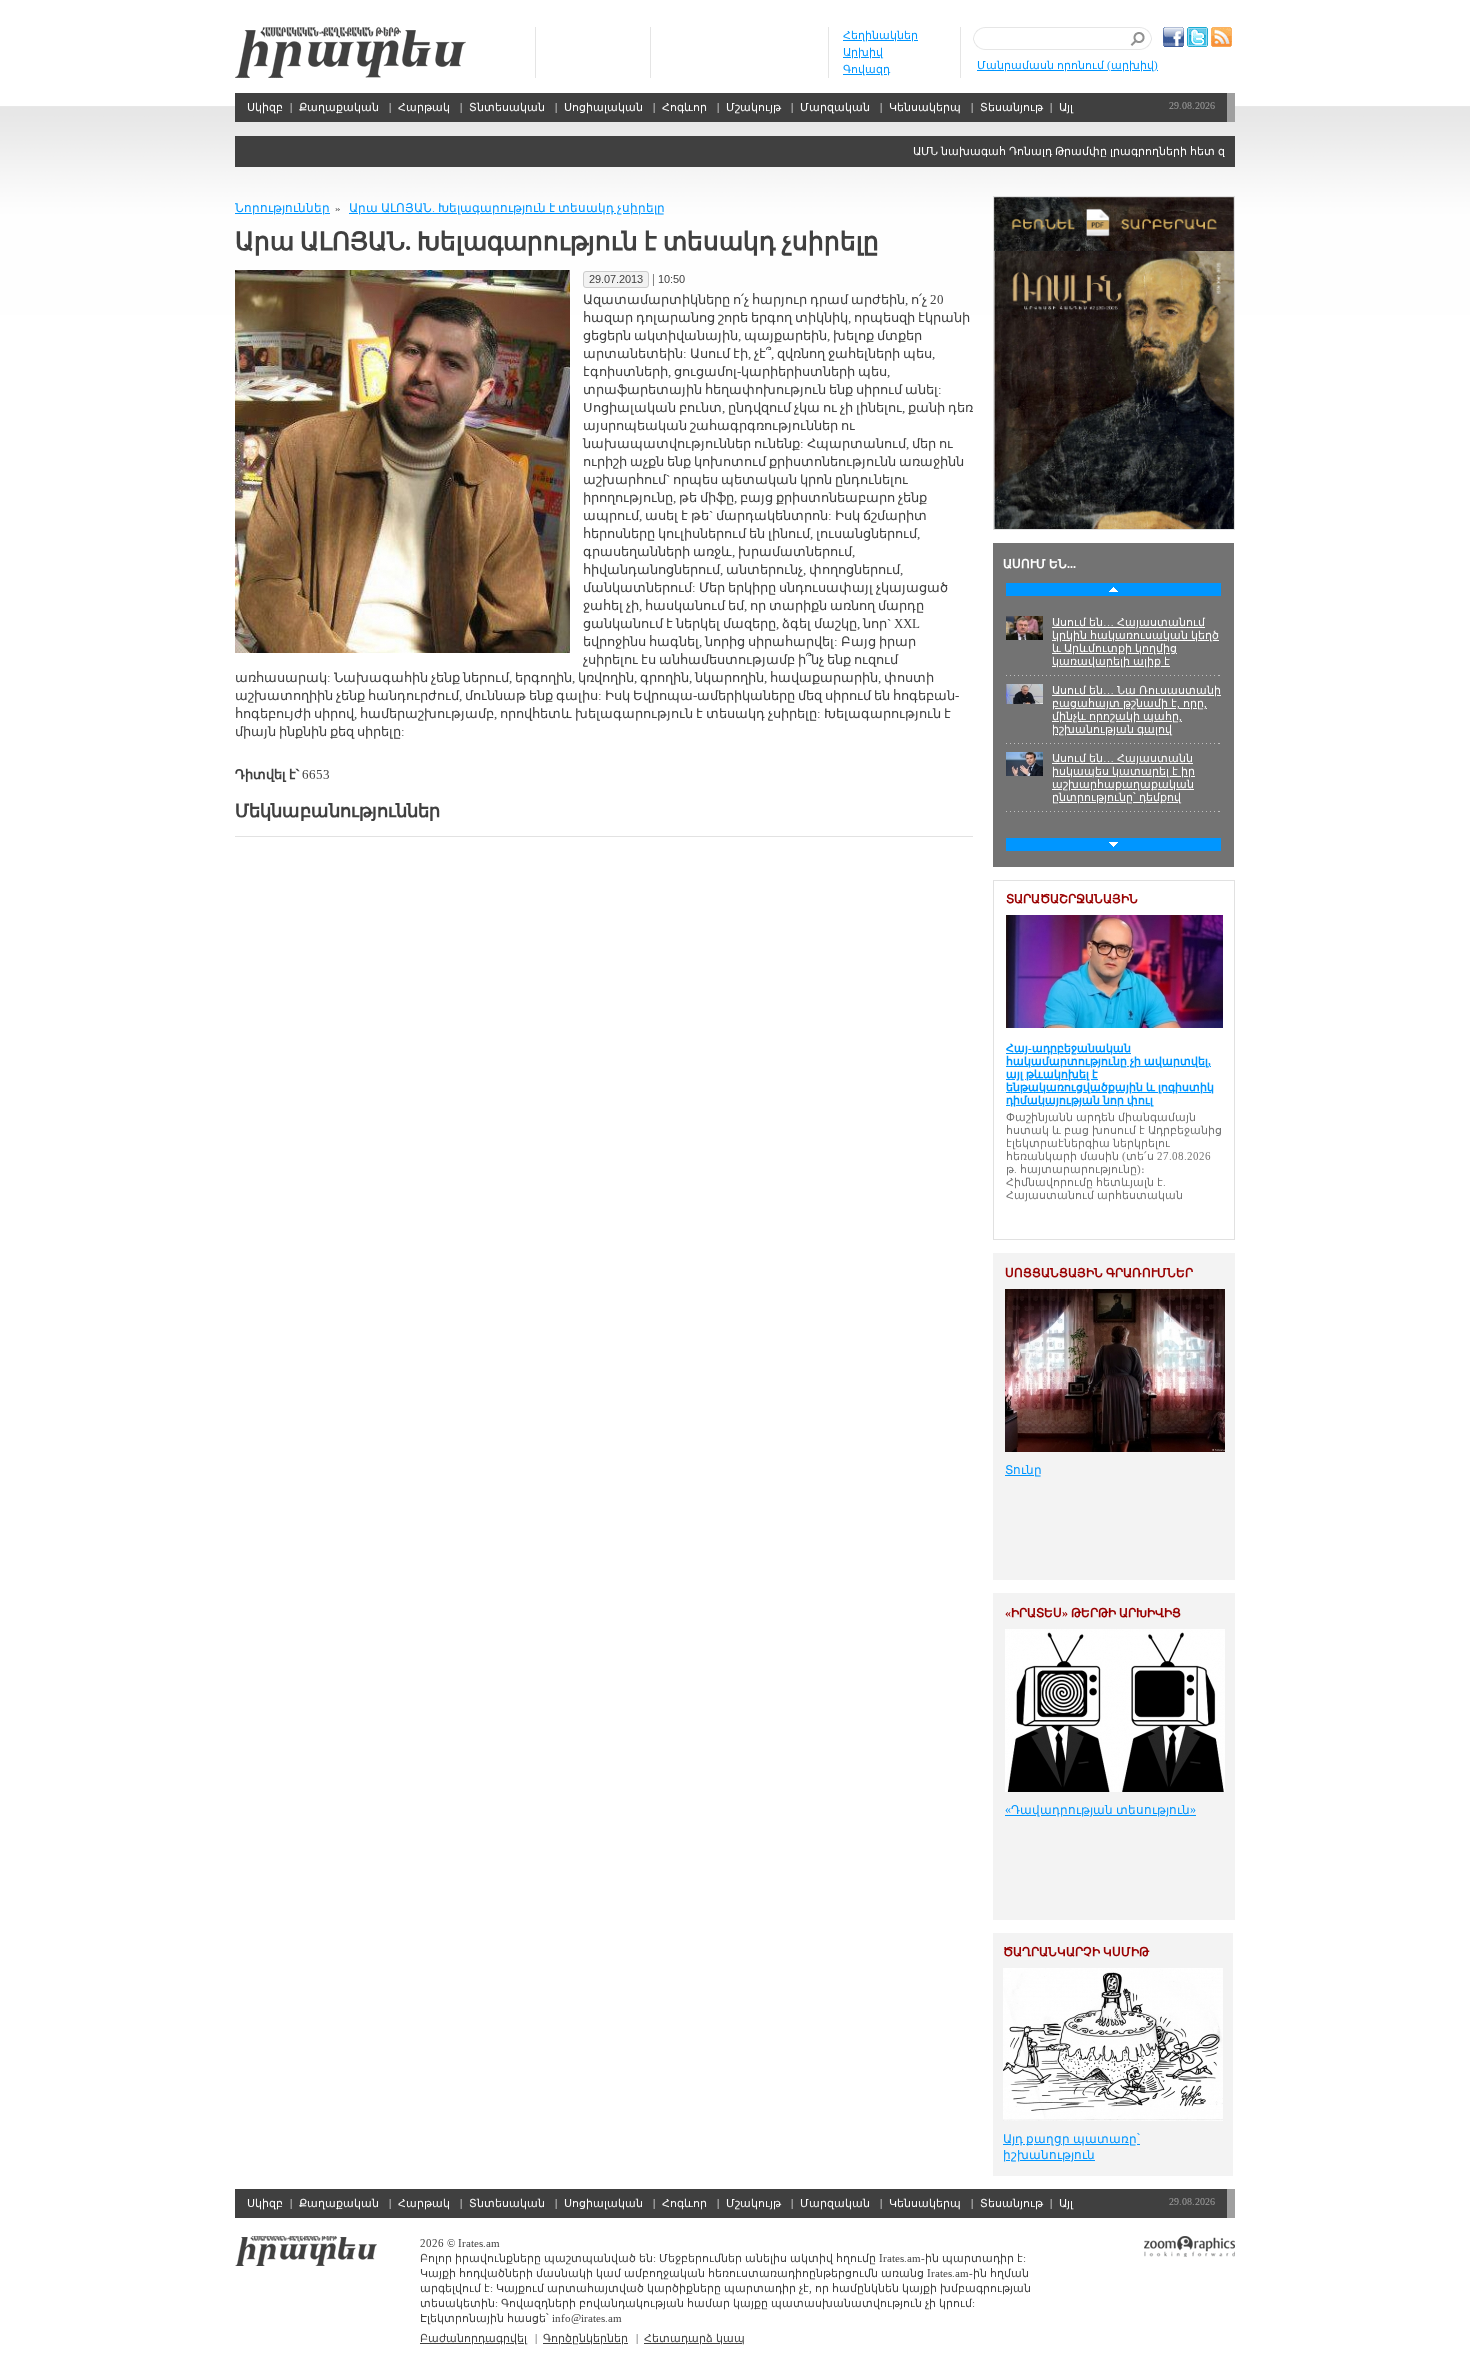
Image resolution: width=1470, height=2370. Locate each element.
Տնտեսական (507, 107)
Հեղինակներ (880, 35)
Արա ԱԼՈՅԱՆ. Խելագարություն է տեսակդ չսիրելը (507, 208)
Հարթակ (424, 107)
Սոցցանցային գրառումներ (1099, 1273)
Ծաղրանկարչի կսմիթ (1076, 1952)
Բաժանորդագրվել (473, 2338)
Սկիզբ (350, 52)
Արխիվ (863, 52)
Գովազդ (866, 69)
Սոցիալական (603, 107)
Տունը (1023, 1470)
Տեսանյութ (1011, 107)
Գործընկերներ (585, 2338)
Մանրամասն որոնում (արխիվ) (1067, 65)
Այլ (1066, 107)
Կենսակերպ (925, 107)
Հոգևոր (684, 107)
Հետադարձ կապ (694, 2338)
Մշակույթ (753, 107)
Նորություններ (282, 208)
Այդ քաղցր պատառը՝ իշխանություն (1071, 2147)
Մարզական (835, 107)
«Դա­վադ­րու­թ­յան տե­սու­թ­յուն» (1100, 1810)
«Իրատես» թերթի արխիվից (1093, 1613)
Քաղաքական (339, 107)
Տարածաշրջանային (1072, 899)
